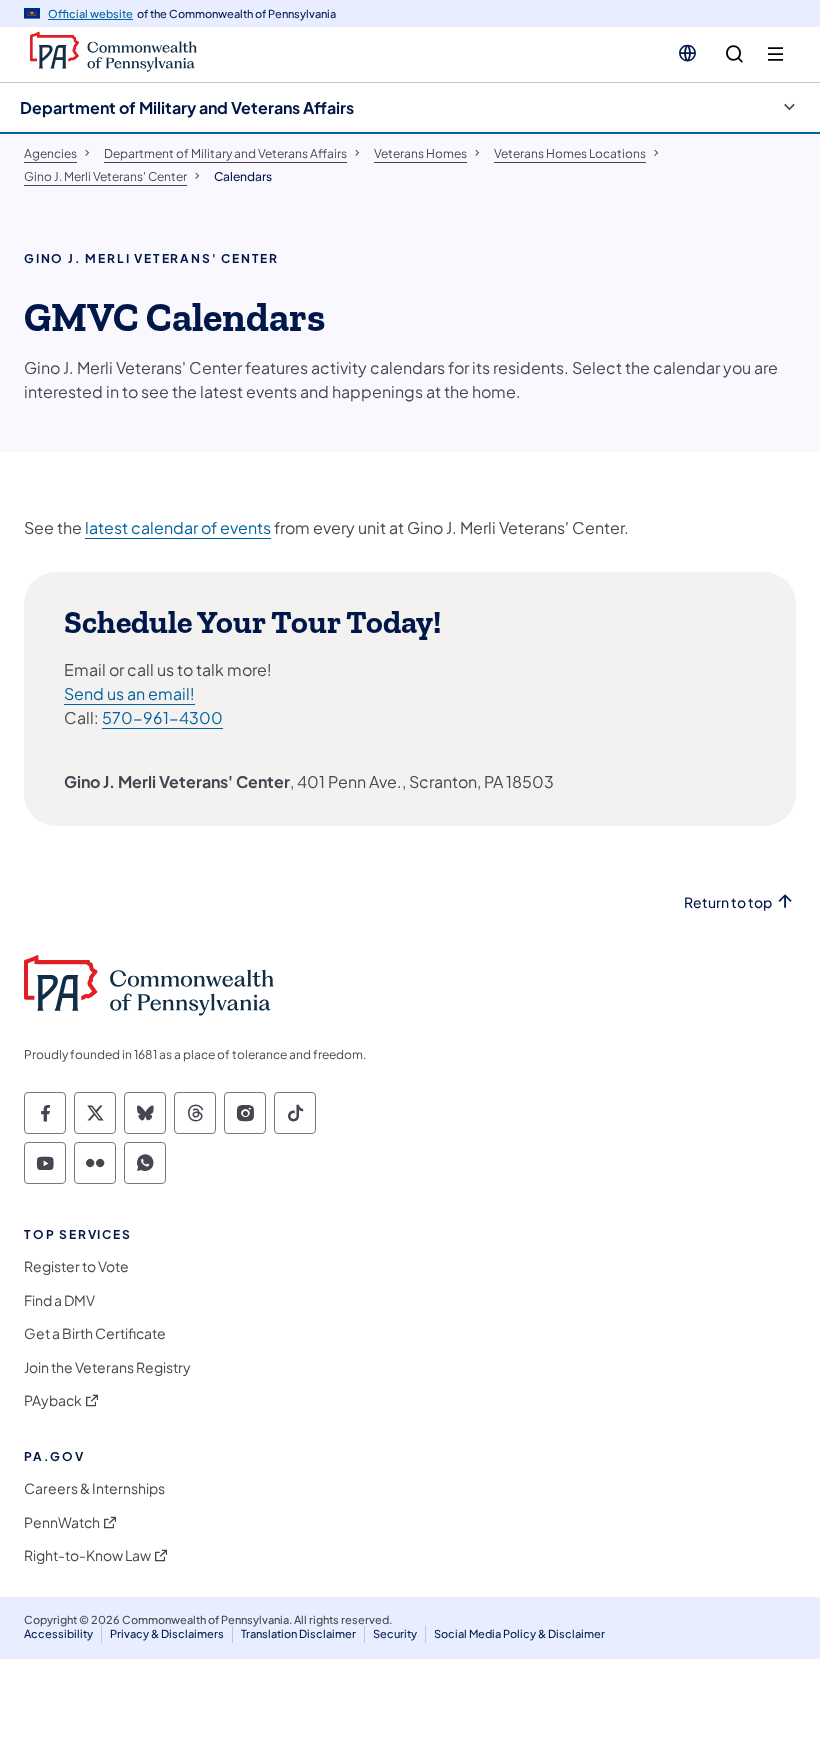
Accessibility (58, 1633)
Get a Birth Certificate (95, 1333)
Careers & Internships (94, 1488)
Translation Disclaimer (298, 1633)
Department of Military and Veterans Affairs (187, 107)
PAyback (53, 1400)
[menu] (775, 54)
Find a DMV (59, 1300)
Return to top (728, 902)
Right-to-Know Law (87, 1555)
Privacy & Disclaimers (167, 1633)
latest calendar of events (178, 527)
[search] (734, 54)
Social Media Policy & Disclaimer (519, 1633)
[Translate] (687, 53)
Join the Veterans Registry (107, 1367)
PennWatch (62, 1522)
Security (395, 1633)
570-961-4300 (162, 717)
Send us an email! (129, 693)
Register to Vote (76, 1266)
